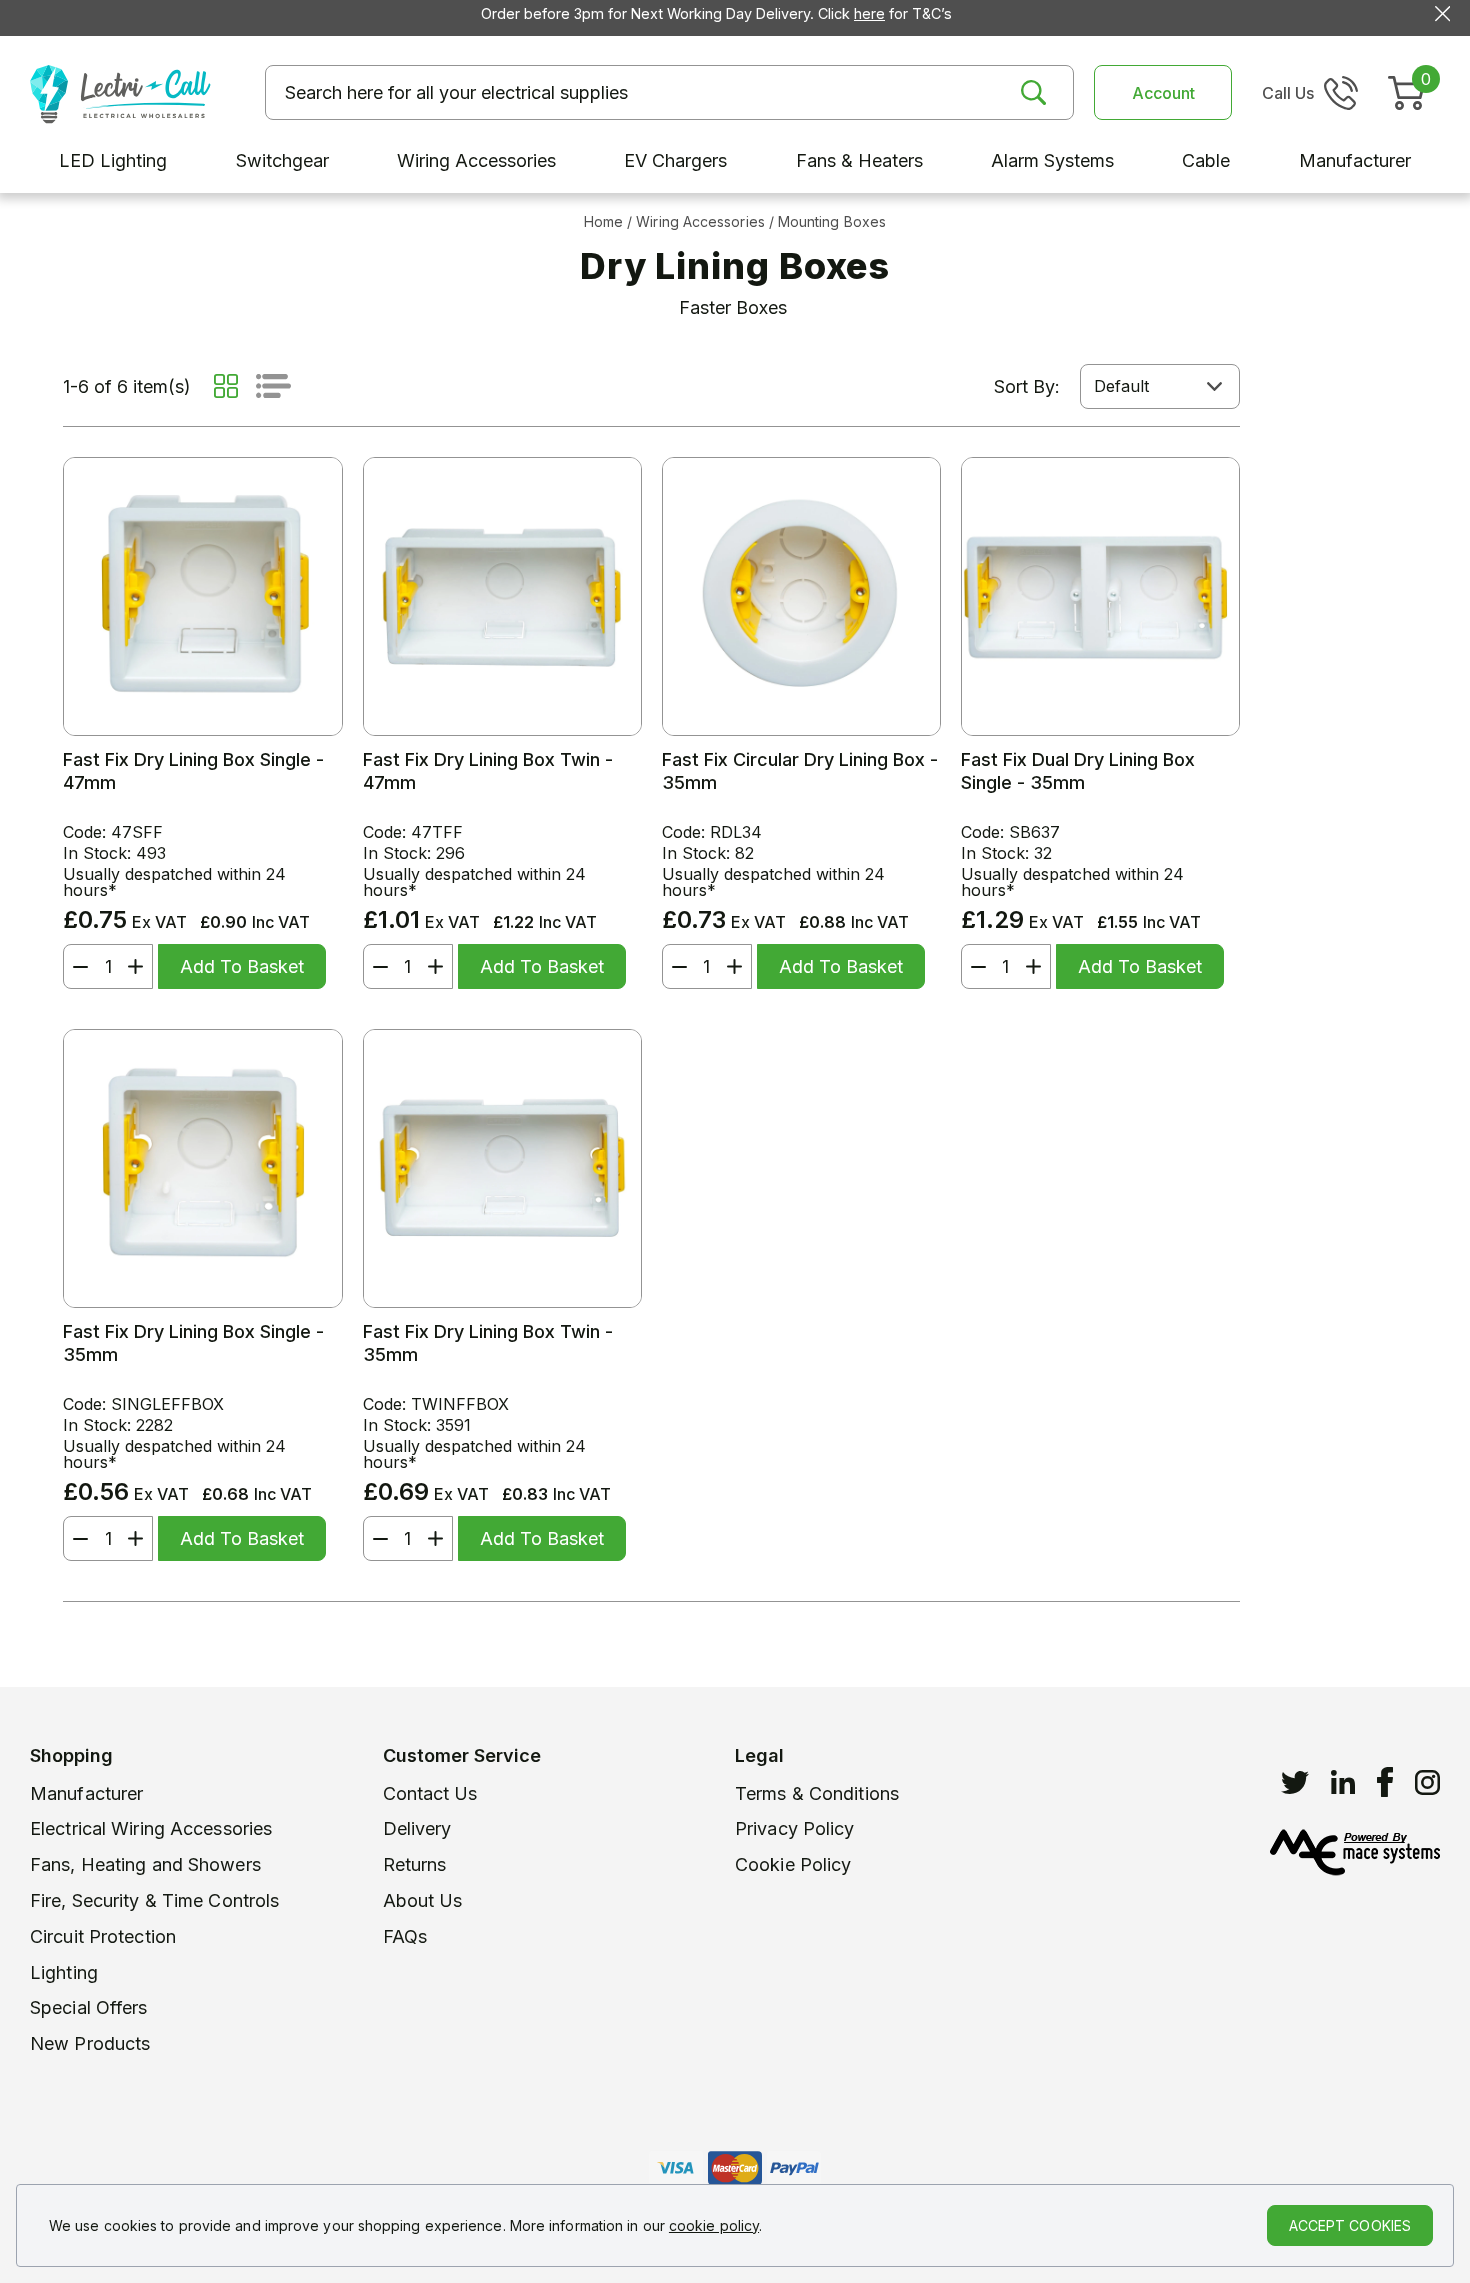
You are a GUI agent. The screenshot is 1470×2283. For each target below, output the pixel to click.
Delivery (417, 1828)
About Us (423, 1900)
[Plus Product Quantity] (140, 966)
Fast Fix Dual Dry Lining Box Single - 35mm (1078, 771)
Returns (415, 1864)
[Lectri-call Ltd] (120, 92)
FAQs (405, 1936)
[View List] (273, 386)
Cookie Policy (793, 1864)
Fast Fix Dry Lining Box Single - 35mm (193, 1343)
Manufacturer (86, 1793)
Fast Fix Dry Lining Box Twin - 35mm (488, 1343)
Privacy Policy (795, 1828)
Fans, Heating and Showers (145, 1864)
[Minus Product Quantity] (76, 966)
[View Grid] (226, 386)
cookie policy (714, 2225)
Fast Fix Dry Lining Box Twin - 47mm (488, 771)
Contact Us (430, 1793)
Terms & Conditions (817, 1793)
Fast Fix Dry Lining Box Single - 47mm (193, 771)
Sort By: (1027, 386)
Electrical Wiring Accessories (151, 1828)
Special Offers (89, 2007)
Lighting (64, 1972)
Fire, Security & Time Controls (154, 1900)
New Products (90, 2043)
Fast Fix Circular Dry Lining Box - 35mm (800, 771)
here (869, 13)
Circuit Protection (103, 1936)
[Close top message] (1442, 13)
